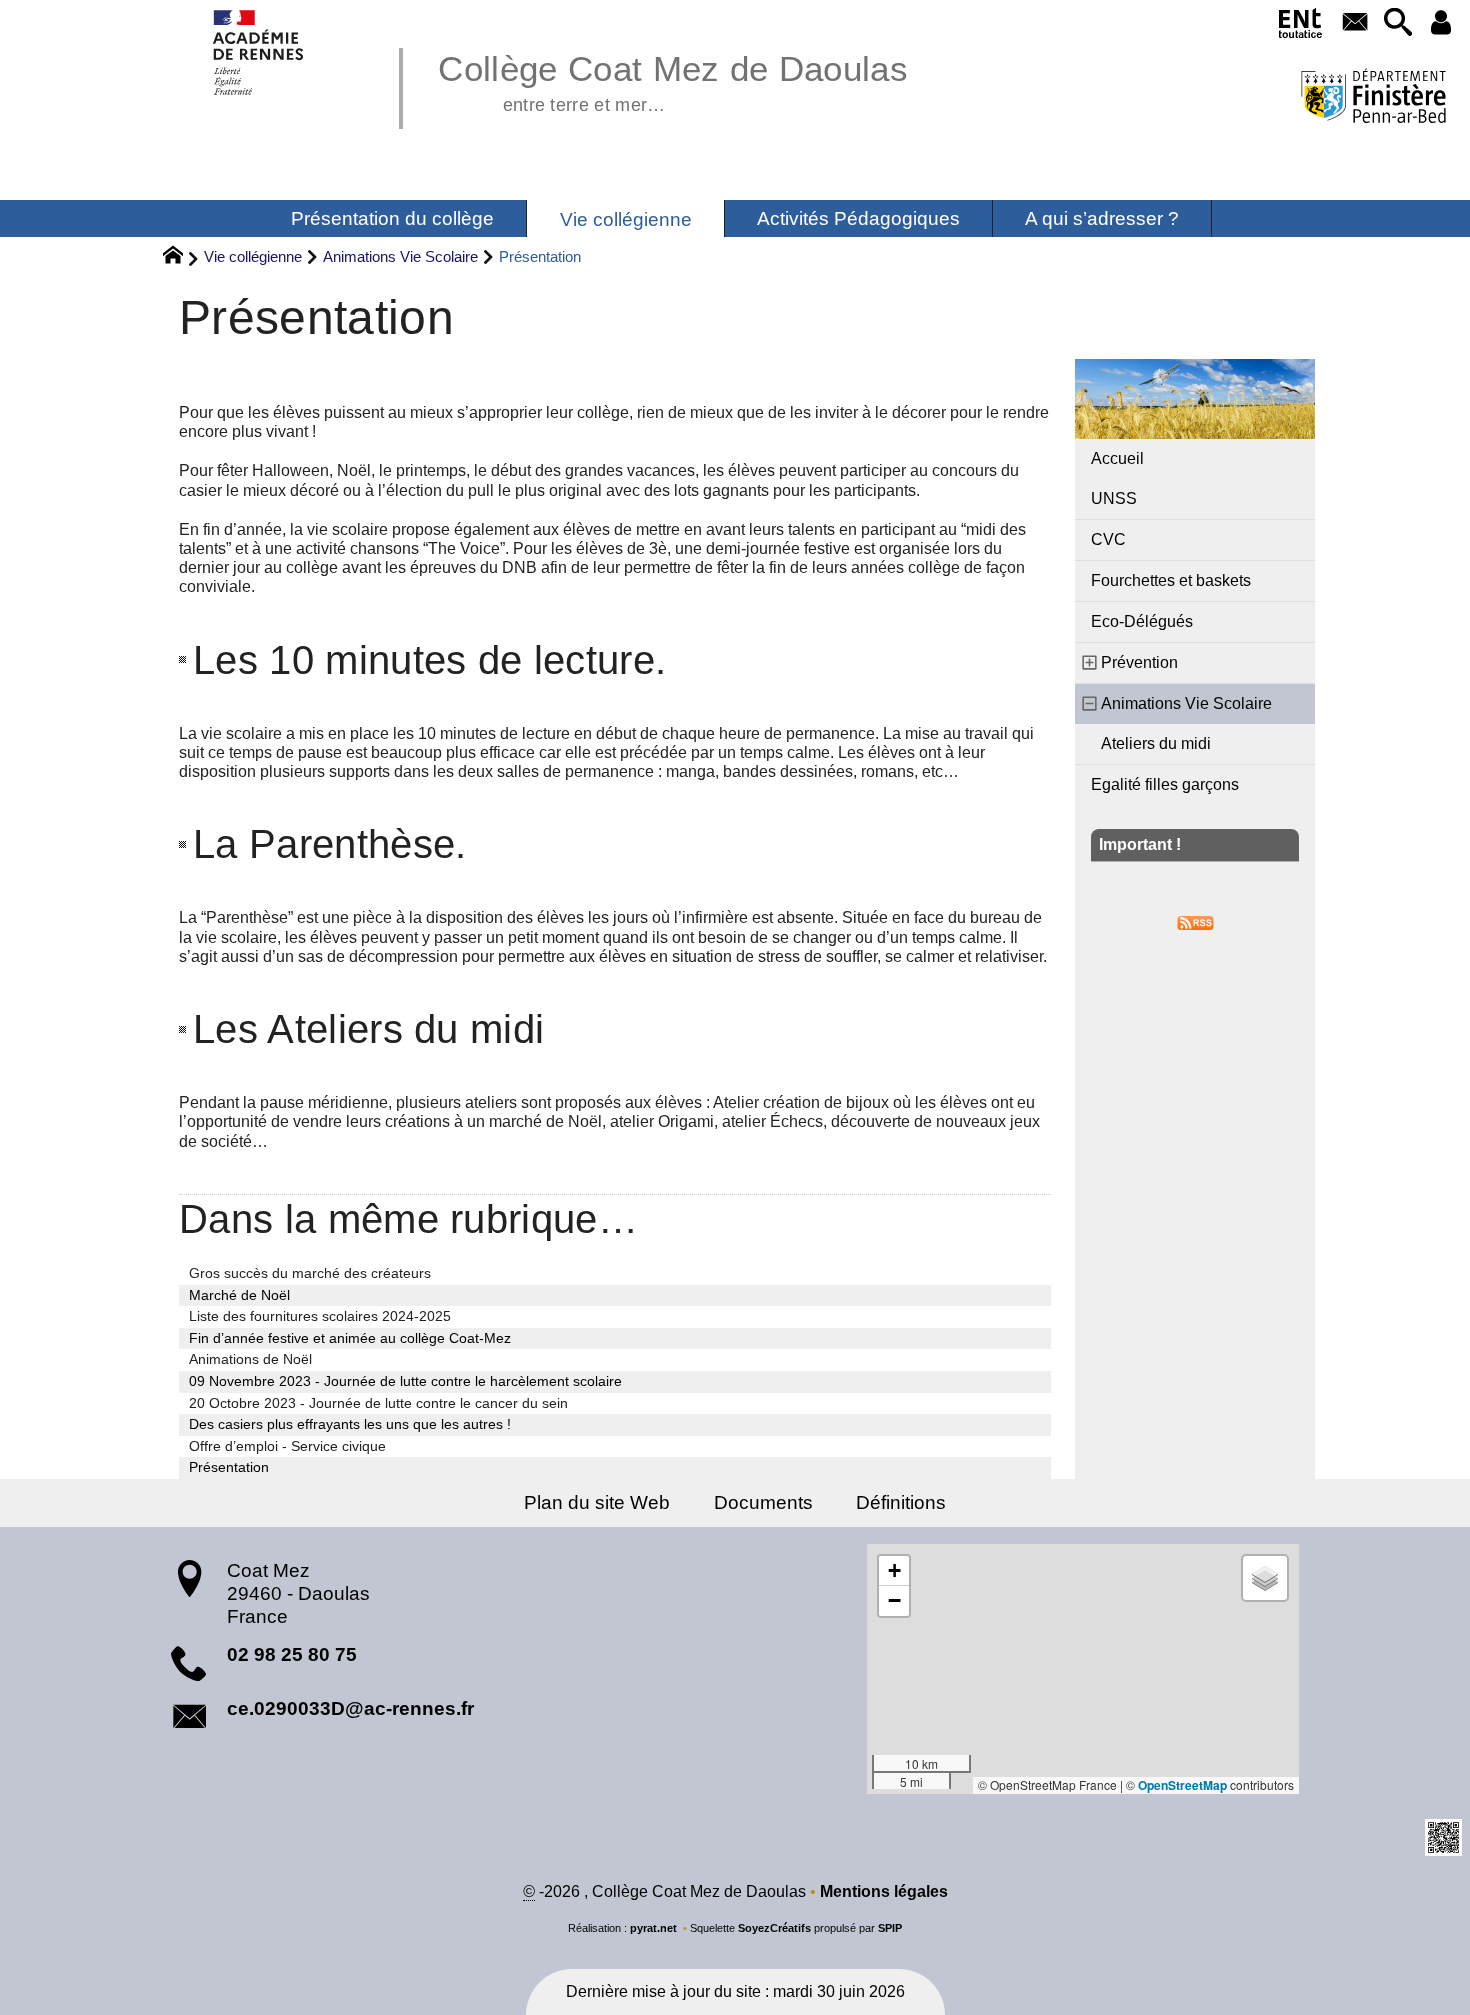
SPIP (890, 1928)
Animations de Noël (250, 1359)
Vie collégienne (253, 256)
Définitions (901, 1502)
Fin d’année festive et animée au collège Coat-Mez (350, 1338)
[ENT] (1301, 27)
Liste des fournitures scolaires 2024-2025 (320, 1316)
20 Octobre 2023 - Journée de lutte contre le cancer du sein (378, 1403)
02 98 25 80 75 (292, 1654)
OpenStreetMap (1182, 1785)
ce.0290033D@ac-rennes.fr (350, 1708)
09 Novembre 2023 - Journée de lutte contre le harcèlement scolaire (405, 1381)
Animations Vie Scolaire (400, 256)
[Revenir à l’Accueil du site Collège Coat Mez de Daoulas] (259, 52)
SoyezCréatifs (774, 1928)
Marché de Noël (239, 1295)
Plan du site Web (597, 1502)
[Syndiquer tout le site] (1195, 921)
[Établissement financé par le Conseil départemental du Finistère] (1373, 98)
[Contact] (1354, 23)
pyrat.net (653, 1928)
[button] (1397, 23)
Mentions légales (884, 1891)
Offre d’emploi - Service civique (287, 1446)
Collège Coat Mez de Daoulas (673, 80)
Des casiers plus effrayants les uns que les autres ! (350, 1424)
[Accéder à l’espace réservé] (1440, 23)
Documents (763, 1502)
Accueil (1117, 458)
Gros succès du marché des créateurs (310, 1273)
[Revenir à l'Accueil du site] (181, 258)
